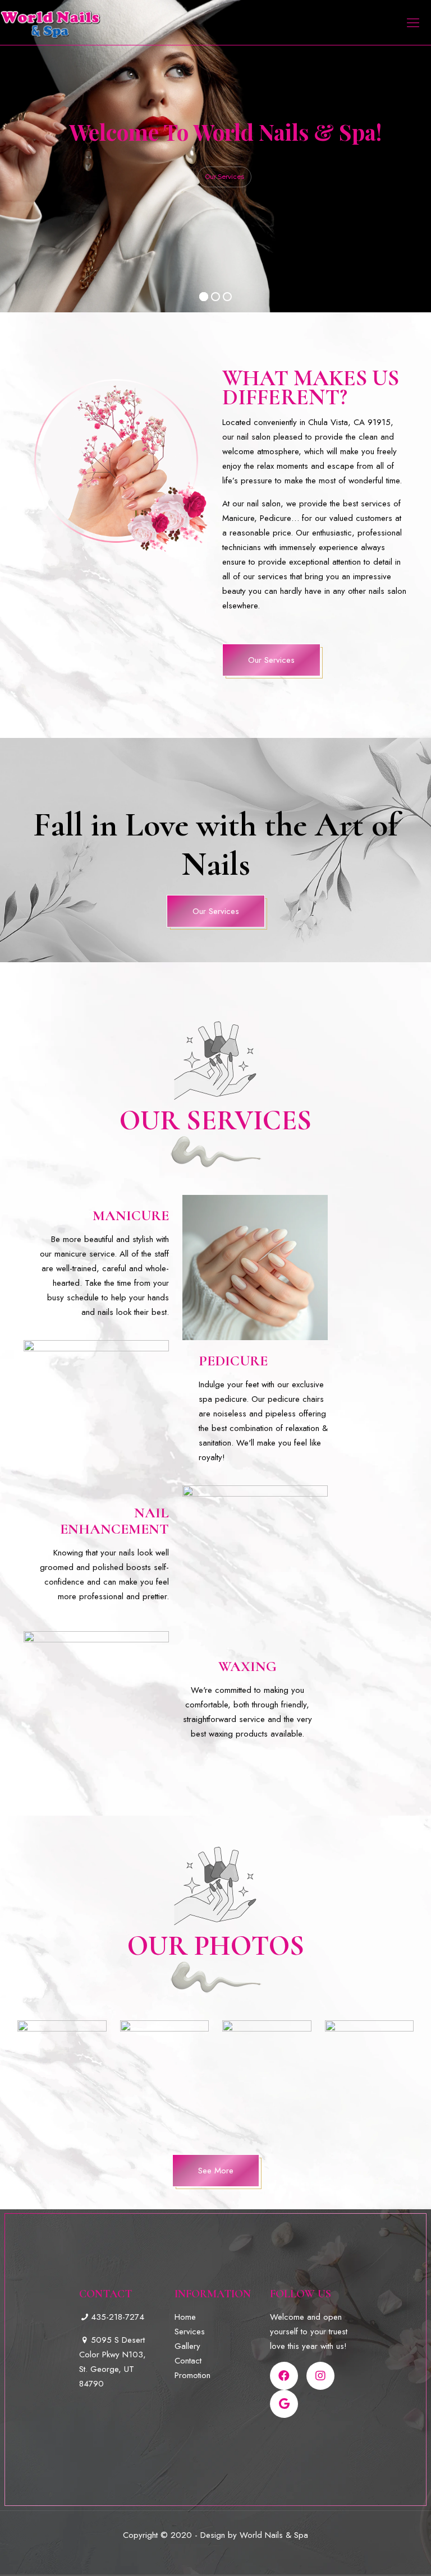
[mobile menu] (413, 22)
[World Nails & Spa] (50, 22)
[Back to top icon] (377, 2553)
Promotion (192, 2375)
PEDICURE (233, 1361)
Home (185, 2317)
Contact (188, 2361)
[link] (62, 2076)
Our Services (224, 177)
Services (190, 2332)
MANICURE (131, 1215)
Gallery (187, 2346)
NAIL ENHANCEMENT (114, 1521)
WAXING (247, 1666)
